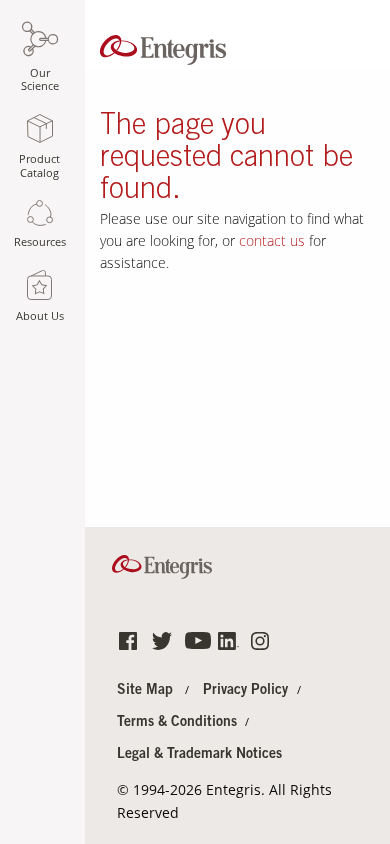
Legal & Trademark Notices (199, 755)
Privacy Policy (245, 691)
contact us (272, 240)
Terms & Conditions (177, 723)
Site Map (145, 691)
